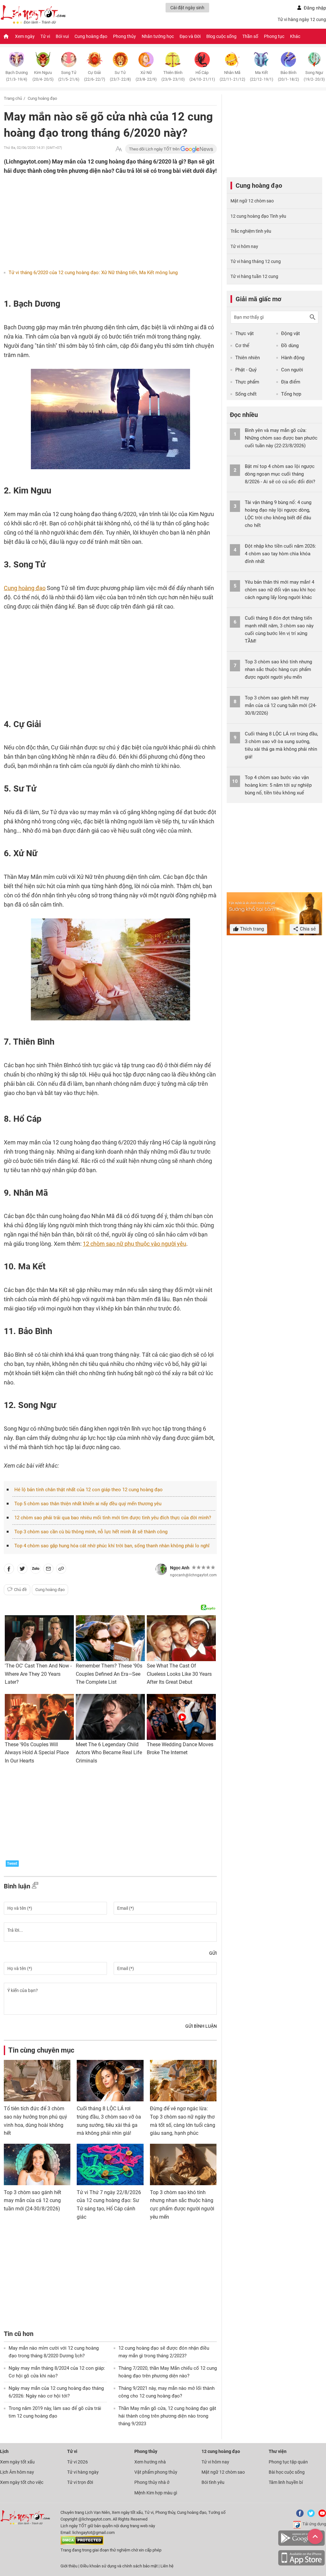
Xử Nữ (146, 76)
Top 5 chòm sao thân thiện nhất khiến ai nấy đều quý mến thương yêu (88, 1504)
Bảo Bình (288, 76)
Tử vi (45, 36)
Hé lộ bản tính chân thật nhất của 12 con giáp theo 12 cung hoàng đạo (89, 1490)
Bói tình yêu (213, 2482)
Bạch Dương (17, 76)
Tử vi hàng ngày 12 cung (302, 19)
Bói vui (62, 36)
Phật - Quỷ (246, 370)
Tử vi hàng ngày (83, 2472)
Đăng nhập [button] (315, 8)
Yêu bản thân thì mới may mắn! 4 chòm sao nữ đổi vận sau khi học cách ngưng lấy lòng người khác (280, 590)
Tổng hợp (291, 394)
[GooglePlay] (301, 2545)
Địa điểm (291, 382)
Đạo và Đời (190, 36)
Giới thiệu (69, 2566)
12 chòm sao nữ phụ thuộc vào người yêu (135, 1244)
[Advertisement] (98, 217)
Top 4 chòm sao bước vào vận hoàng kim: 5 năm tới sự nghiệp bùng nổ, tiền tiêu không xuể (278, 785)
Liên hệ (167, 2566)
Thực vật (244, 333)
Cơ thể (242, 346)
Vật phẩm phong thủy (156, 2472)
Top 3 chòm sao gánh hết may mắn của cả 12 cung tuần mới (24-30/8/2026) (32, 2200)
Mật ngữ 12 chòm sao (252, 201)
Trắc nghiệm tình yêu (251, 231)
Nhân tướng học (158, 36)
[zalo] (36, 1570)
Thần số (250, 36)
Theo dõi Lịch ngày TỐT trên (155, 149)
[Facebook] (299, 2516)
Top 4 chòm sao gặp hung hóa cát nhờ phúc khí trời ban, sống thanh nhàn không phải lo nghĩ (112, 1546)
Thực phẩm (247, 382)
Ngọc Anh (180, 1568)
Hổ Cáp (202, 76)
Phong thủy (124, 36)
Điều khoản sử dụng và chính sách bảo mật (119, 2566)
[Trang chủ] (6, 36)
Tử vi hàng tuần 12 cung (254, 276)
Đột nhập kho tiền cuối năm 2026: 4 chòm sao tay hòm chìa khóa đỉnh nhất (280, 554)
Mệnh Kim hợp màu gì (156, 2493)
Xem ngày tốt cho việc (22, 2482)
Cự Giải (95, 76)
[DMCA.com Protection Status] (82, 2543)
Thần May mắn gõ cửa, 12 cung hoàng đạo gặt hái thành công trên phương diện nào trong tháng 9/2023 (167, 2416)
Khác (295, 36)
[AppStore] (301, 2564)
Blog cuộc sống (221, 36)
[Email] (48, 1570)
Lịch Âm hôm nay (17, 2472)
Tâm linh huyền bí (286, 2482)
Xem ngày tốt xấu (17, 2462)
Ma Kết (262, 76)
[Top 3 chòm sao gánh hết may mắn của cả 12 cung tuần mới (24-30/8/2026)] (37, 2164)
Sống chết (246, 394)
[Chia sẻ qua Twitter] (22, 1570)
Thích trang (251, 929)
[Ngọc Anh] (161, 1569)
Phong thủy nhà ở (152, 2482)
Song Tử (69, 76)
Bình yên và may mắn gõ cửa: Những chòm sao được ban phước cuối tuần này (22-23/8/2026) (281, 438)
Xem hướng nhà (150, 2462)
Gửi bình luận (201, 2026)
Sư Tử (120, 76)
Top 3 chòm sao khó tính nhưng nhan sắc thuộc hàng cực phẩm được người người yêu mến (278, 669)
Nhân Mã (232, 76)
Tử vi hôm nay (244, 246)
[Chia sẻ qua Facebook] (9, 1570)
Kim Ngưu (43, 76)
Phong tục (274, 36)
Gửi (213, 1953)
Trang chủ (13, 98)
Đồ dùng (290, 346)
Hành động (293, 358)
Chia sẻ (307, 929)
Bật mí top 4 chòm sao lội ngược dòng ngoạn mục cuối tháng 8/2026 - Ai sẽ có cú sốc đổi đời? (280, 474)
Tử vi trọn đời (80, 2482)
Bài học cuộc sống (287, 2472)
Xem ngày (25, 36)
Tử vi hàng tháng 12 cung (256, 261)
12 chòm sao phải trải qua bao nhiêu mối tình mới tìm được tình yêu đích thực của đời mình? (113, 1518)
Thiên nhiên (248, 358)
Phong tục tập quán (288, 2462)
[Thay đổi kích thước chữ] (119, 149)
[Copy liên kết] (61, 1570)
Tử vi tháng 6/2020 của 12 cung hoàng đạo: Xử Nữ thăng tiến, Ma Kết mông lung (93, 273)
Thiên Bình (173, 76)
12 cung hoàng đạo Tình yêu (258, 216)
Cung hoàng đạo (91, 36)
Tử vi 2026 (78, 2462)
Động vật (291, 333)
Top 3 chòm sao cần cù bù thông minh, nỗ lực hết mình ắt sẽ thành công (91, 1532)
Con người (292, 370)
